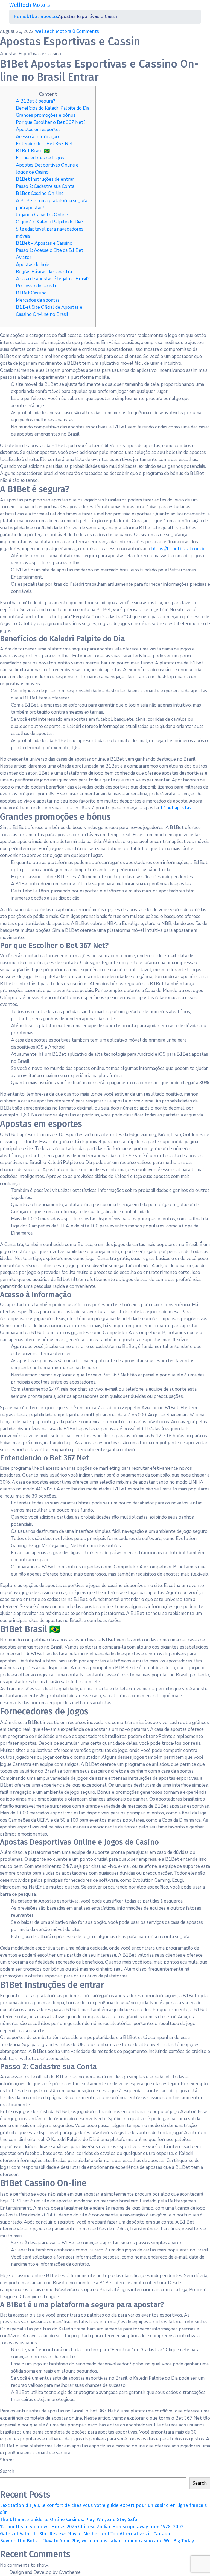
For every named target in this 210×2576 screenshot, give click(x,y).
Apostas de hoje (33, 265)
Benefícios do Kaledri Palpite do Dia (53, 108)
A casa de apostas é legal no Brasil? (53, 279)
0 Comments (86, 31)
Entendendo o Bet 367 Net (44, 144)
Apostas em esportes (38, 129)
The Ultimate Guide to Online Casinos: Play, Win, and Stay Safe (69, 2520)
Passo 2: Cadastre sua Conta (45, 186)
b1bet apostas (42, 17)
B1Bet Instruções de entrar (45, 179)
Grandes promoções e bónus (46, 115)
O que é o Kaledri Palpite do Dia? (50, 222)
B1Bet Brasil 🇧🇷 (33, 151)
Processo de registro (38, 286)
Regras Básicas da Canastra (44, 272)
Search (7, 2471)
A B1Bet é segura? (36, 101)
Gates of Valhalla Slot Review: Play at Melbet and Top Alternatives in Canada (85, 2534)
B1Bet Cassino (31, 293)
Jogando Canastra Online (42, 215)
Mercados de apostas (38, 300)
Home (20, 17)
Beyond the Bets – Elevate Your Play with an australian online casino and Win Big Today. (97, 2541)
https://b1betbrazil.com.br (179, 549)
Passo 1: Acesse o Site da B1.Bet (50, 250)
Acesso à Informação (37, 137)
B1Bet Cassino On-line (40, 193)
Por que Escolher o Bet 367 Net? (51, 122)
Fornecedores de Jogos (40, 158)
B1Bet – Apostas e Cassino (44, 243)
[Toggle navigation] (197, 5)
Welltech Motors (54, 31)
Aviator (24, 257)
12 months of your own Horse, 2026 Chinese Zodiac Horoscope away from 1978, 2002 (92, 2527)
